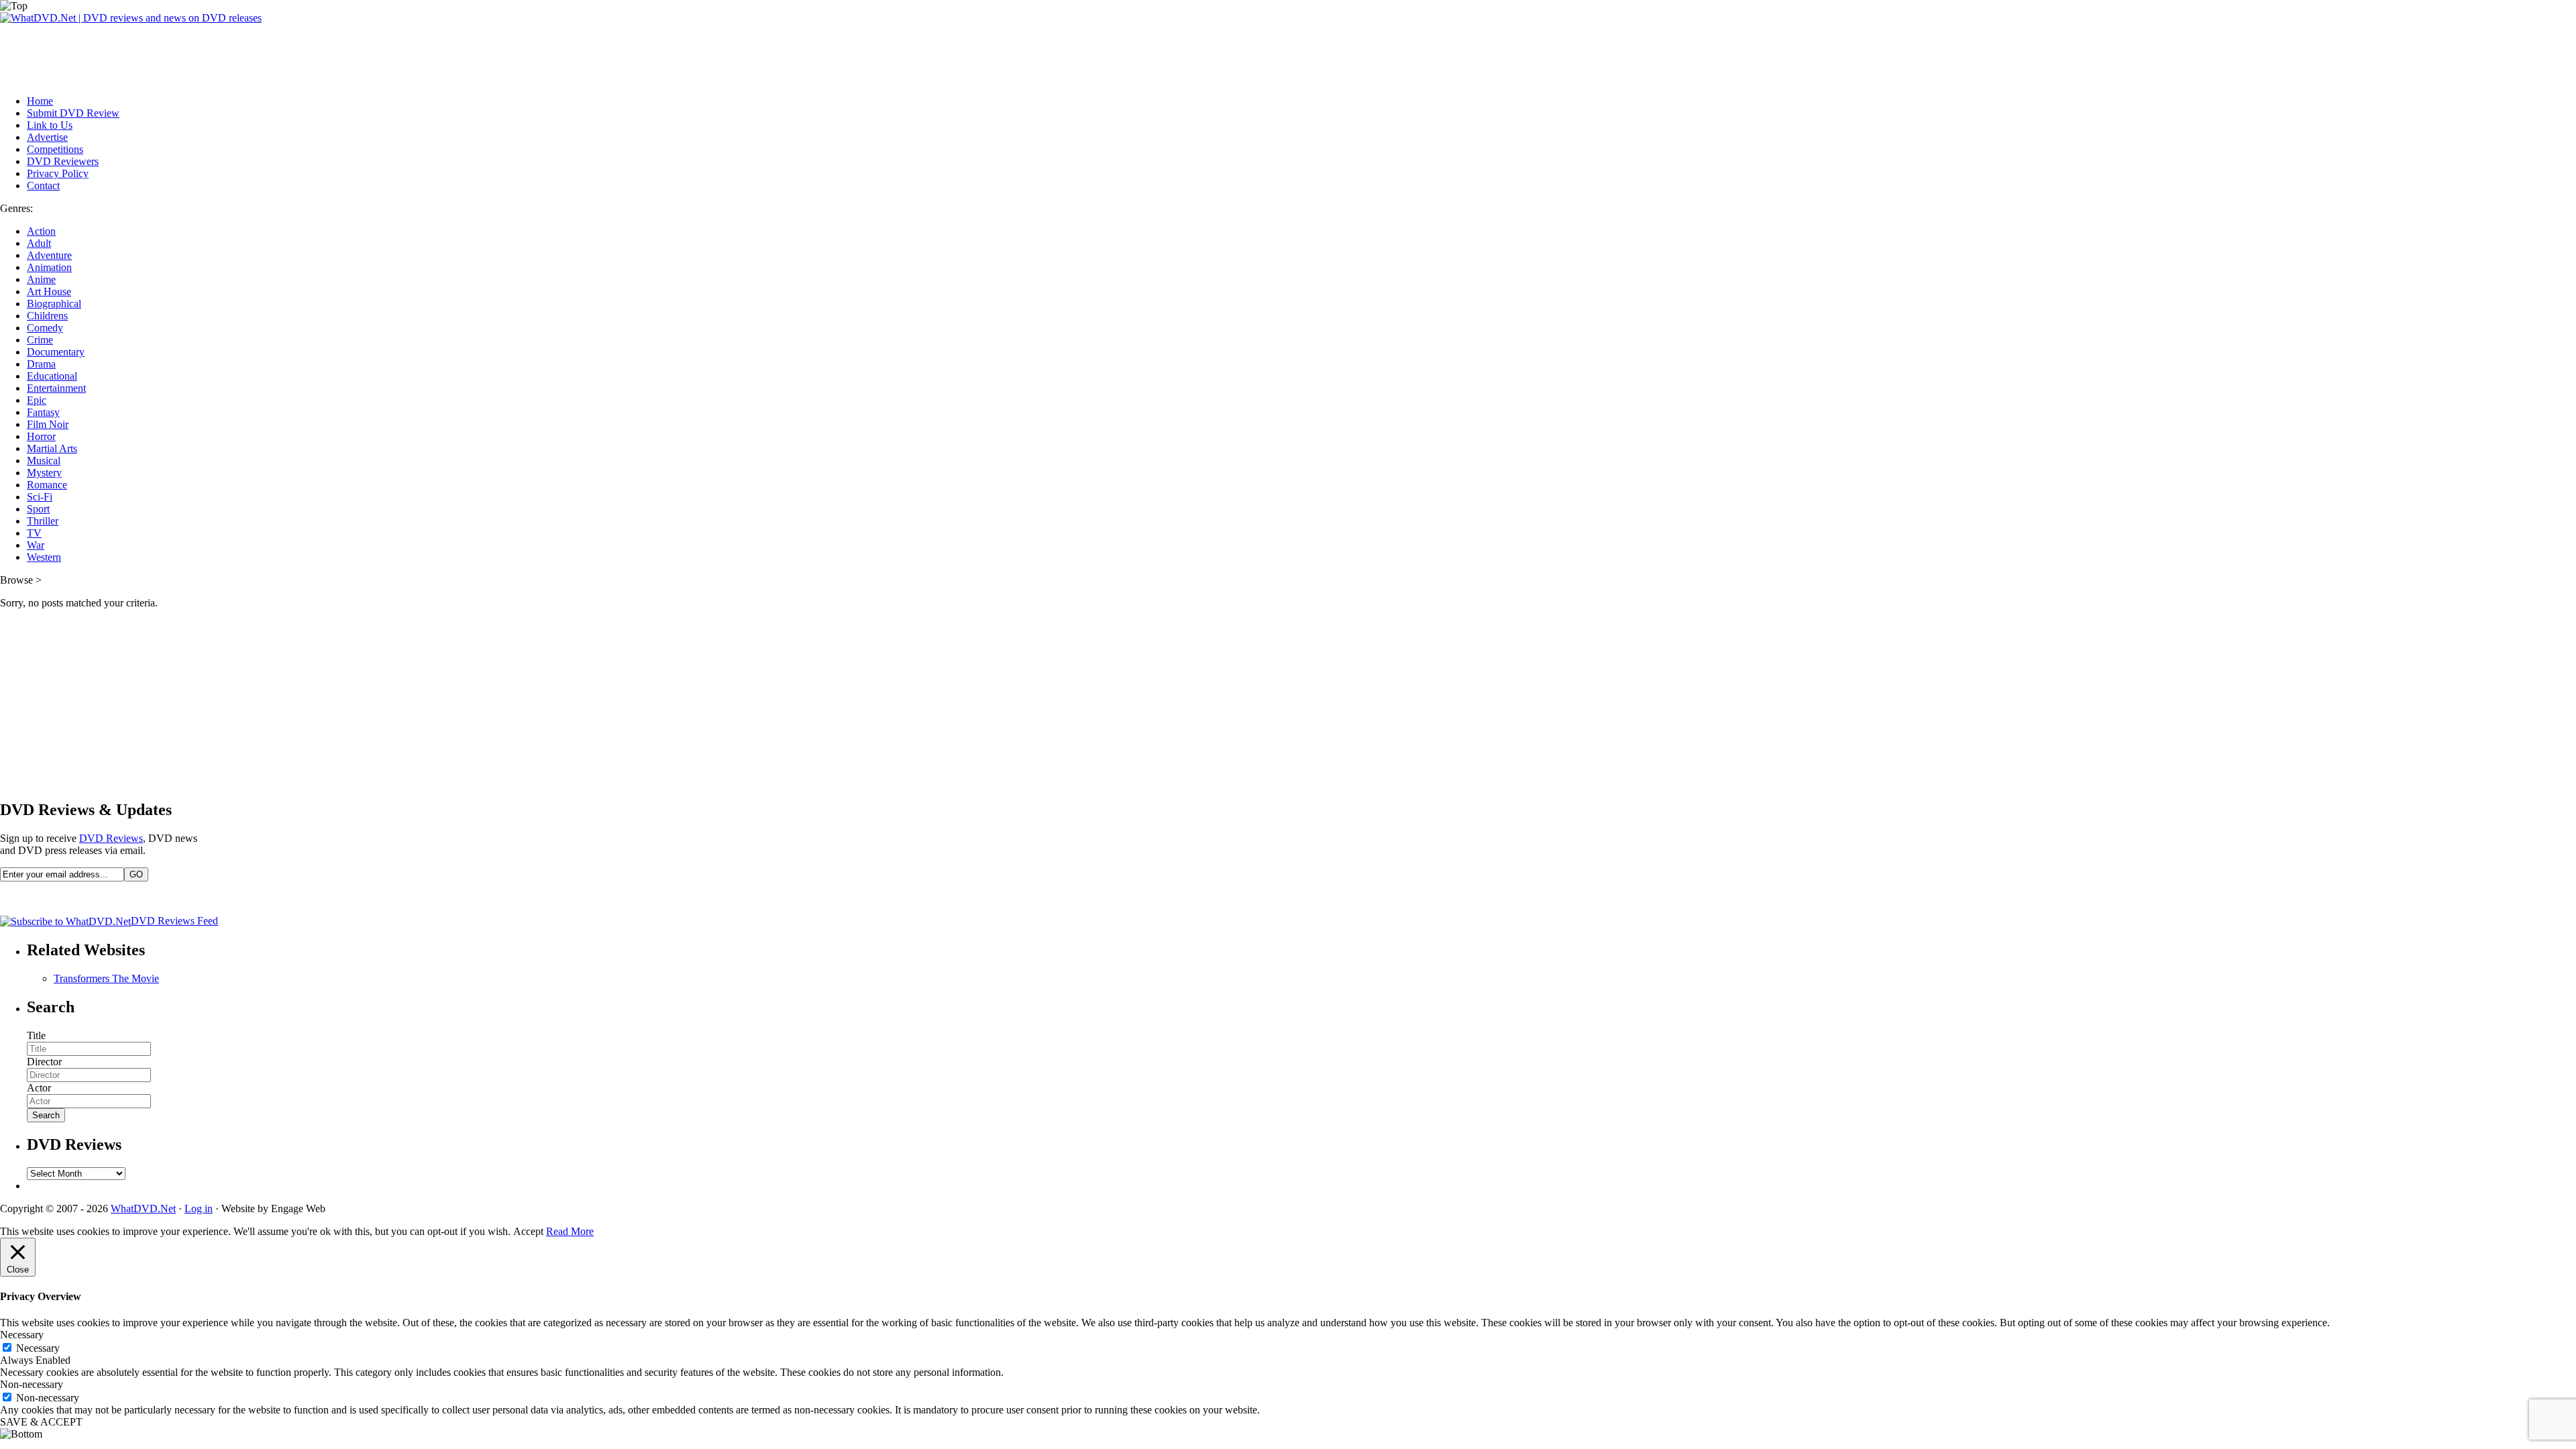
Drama (41, 364)
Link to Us (50, 125)
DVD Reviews (111, 838)
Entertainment (56, 388)
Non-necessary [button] (32, 1384)
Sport (38, 509)
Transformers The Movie (106, 978)
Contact (43, 185)
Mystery (44, 473)
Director (44, 1062)
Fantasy (43, 412)
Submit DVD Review (73, 113)
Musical (44, 461)
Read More (570, 1231)
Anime (41, 279)
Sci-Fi (40, 497)
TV (34, 533)
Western (44, 557)
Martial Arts (52, 448)
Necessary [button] (22, 1335)
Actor (39, 1088)
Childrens (47, 316)
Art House (49, 291)
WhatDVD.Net (143, 1209)
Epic (37, 400)
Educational (52, 376)
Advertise (47, 137)
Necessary (38, 1348)
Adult (39, 243)
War (36, 545)
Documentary (56, 352)
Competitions (55, 149)
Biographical (54, 304)
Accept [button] (528, 1231)
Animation (49, 267)
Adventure (49, 255)
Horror (41, 436)
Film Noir (48, 424)
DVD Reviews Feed (174, 921)
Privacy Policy (58, 173)
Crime (40, 340)
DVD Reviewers (63, 161)
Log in (199, 1209)
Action (41, 231)
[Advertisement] (244, 54)
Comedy (45, 328)
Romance (47, 485)
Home (40, 101)
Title (36, 1035)
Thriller (43, 521)
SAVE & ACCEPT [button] (41, 1422)
